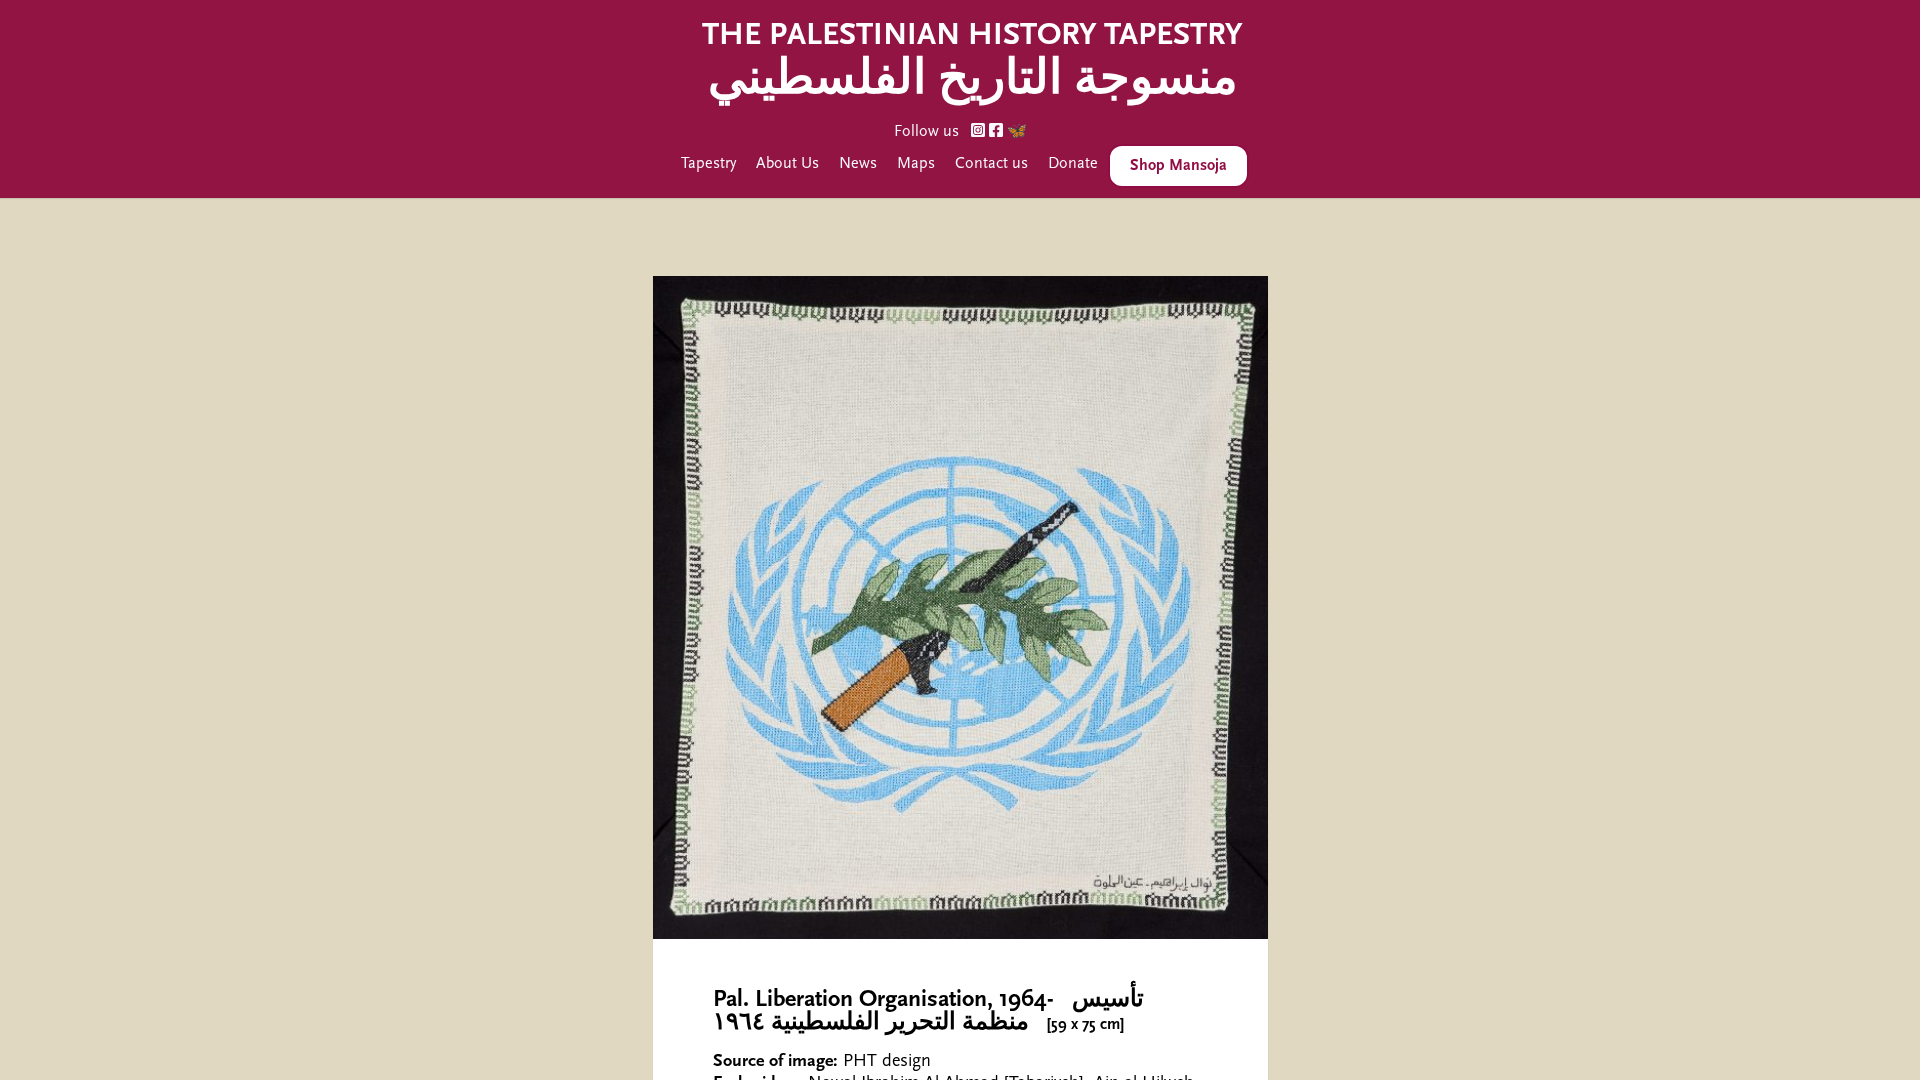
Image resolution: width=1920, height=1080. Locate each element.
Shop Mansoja (1178, 166)
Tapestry (708, 164)
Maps (916, 164)
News (858, 164)
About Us (787, 164)
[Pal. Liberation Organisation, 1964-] (960, 607)
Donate (1073, 164)
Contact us (991, 164)
